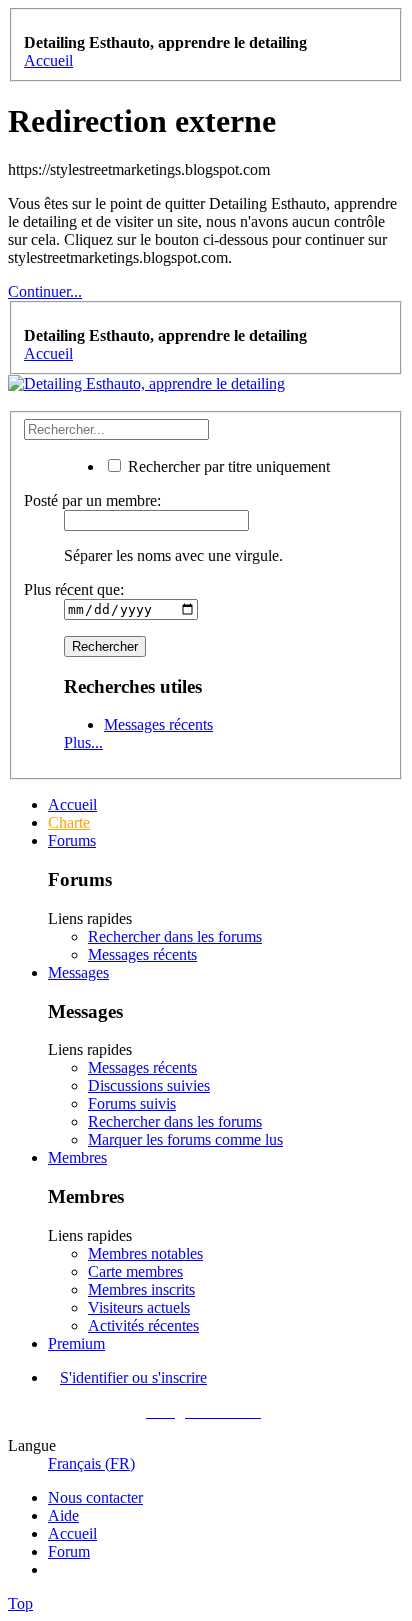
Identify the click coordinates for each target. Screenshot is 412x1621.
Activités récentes (143, 1325)
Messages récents (158, 724)
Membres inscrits (141, 1289)
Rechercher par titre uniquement (227, 466)
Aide (63, 1515)
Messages (78, 972)
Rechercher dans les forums (175, 936)
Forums (72, 840)
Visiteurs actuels (139, 1307)
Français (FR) (91, 1463)
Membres (77, 1157)
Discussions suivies (149, 1085)
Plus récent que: (74, 589)
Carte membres (135, 1271)
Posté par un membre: (92, 500)
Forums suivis (132, 1103)
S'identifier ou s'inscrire (133, 1377)
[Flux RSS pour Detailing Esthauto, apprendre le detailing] (54, 1569)
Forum (69, 1551)
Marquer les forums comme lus (185, 1139)
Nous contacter (95, 1497)
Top (20, 1603)
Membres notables (145, 1253)
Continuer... (45, 291)
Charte (69, 822)
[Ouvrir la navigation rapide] (30, 24)
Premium (76, 1343)
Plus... (83, 742)
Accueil (72, 804)
